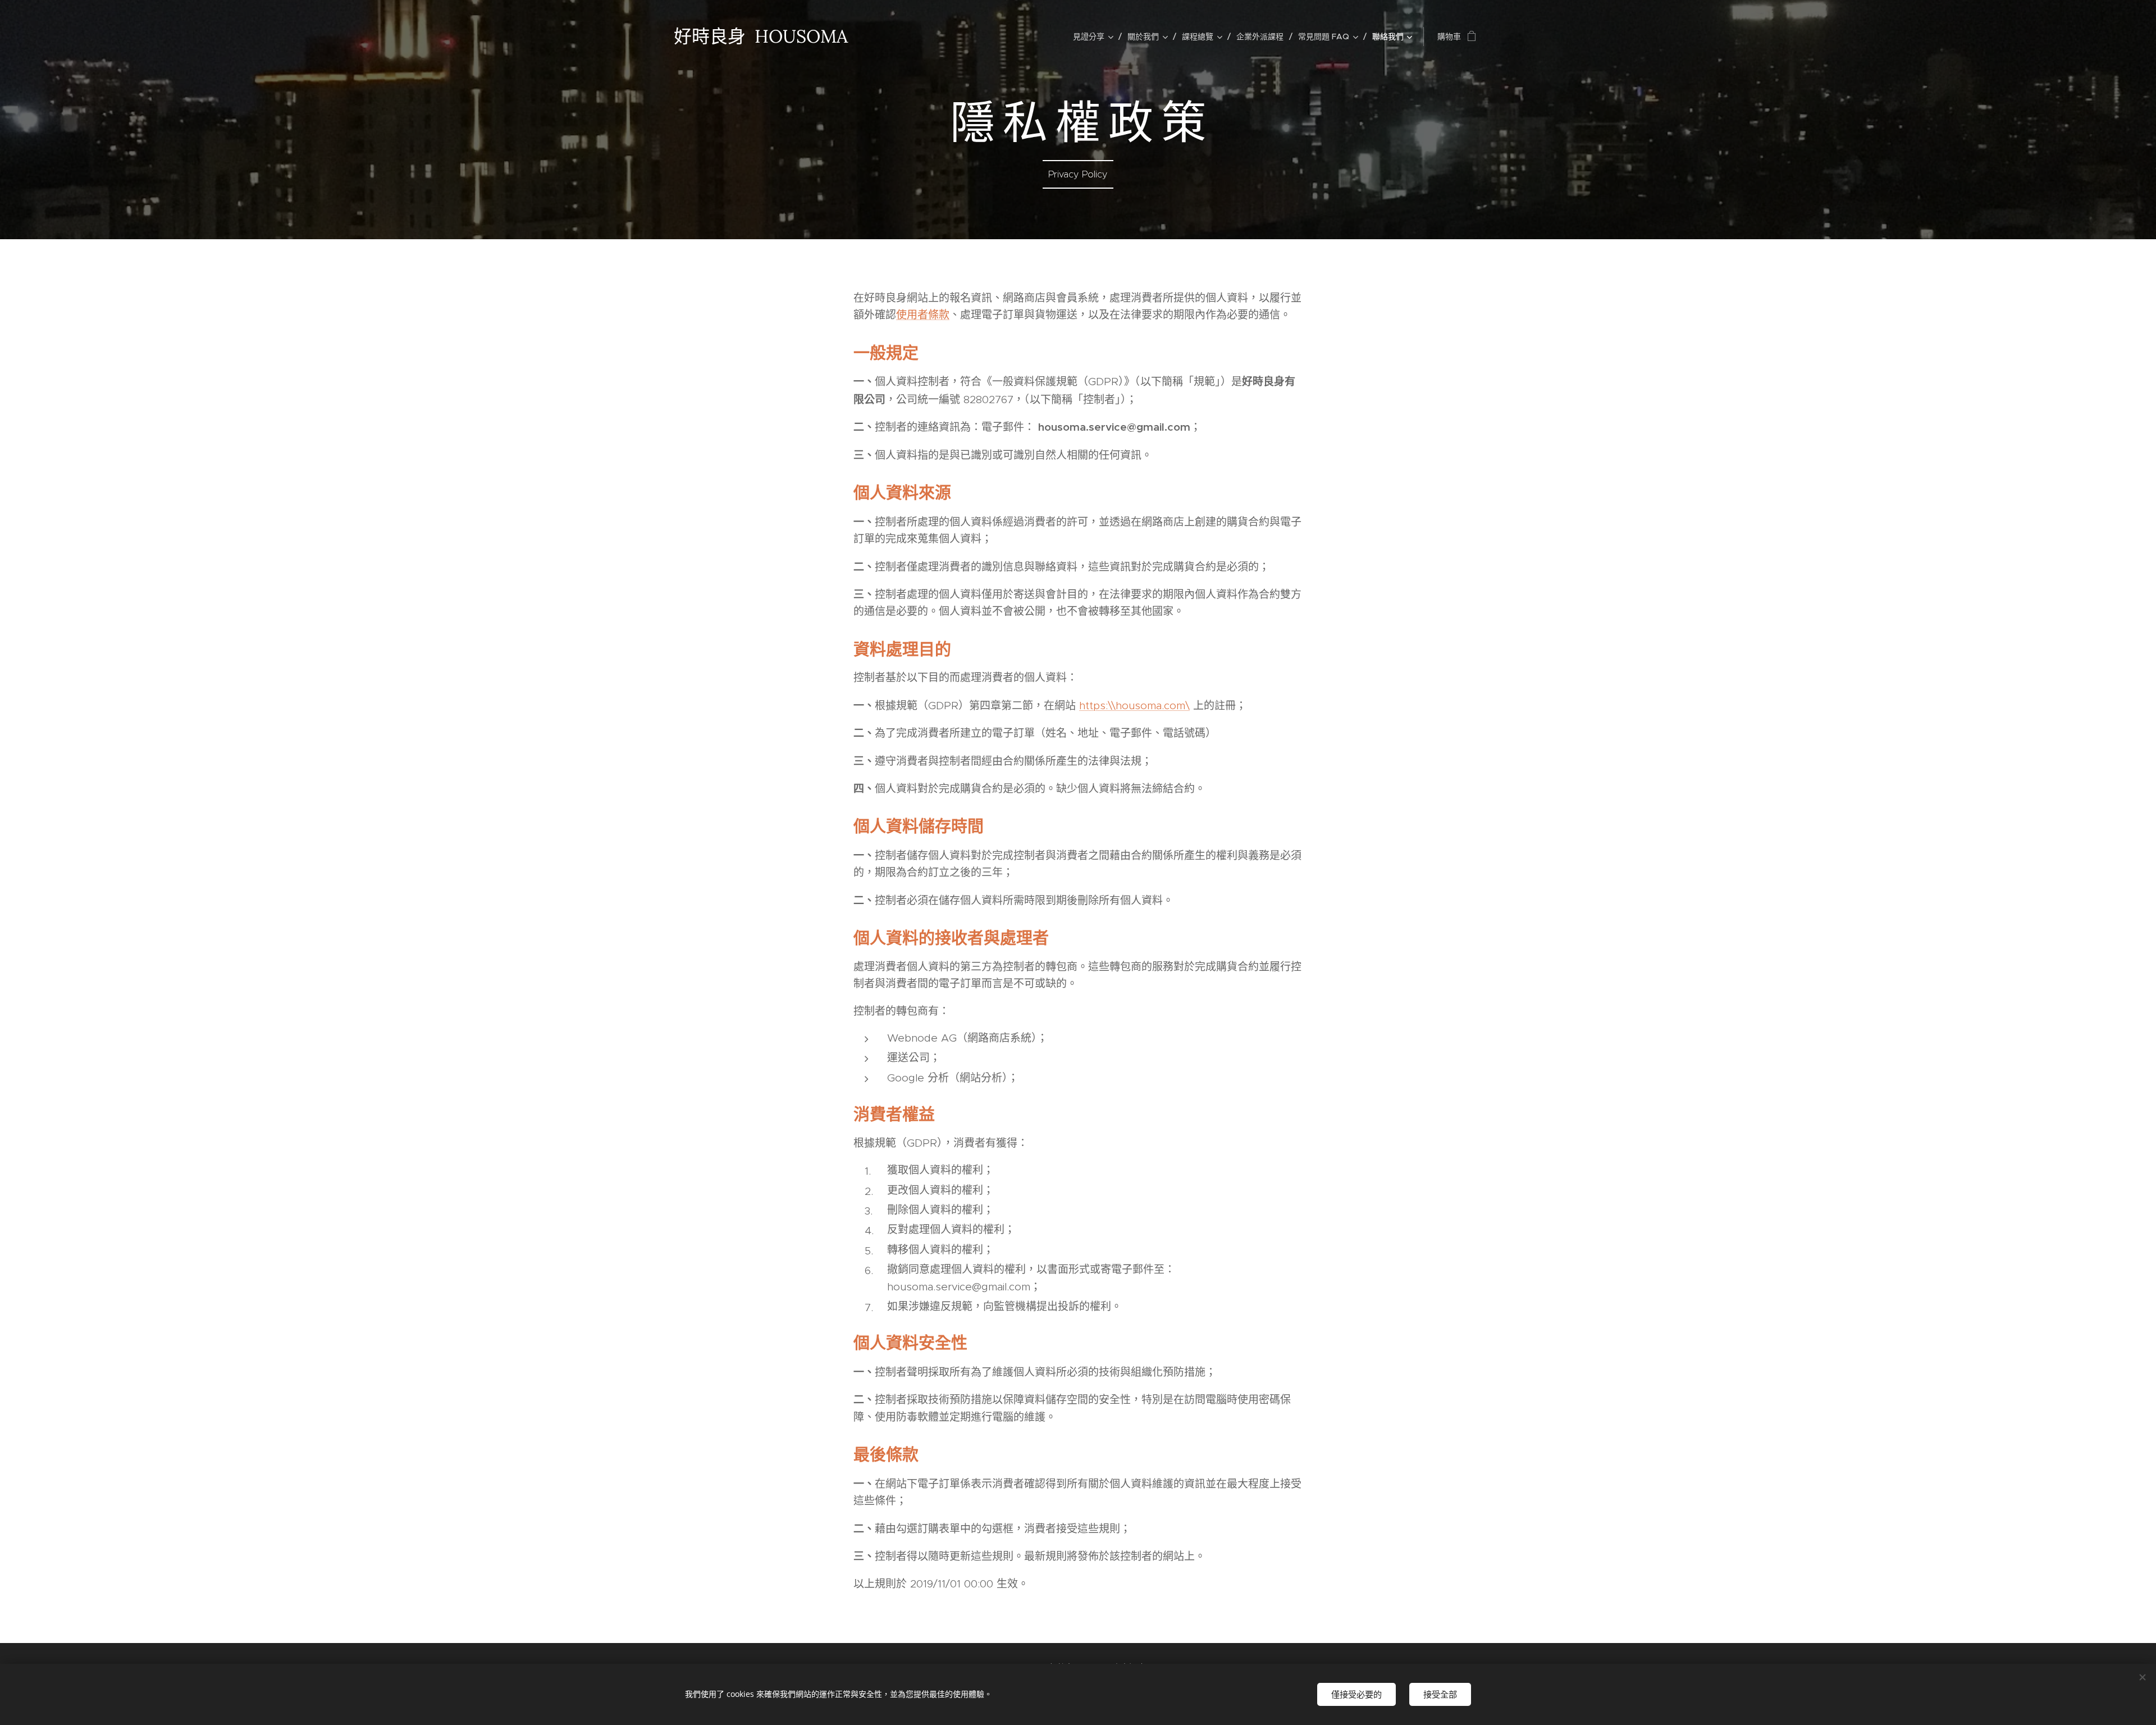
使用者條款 (923, 315)
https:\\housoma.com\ (1134, 706)
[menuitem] (1096, 36)
